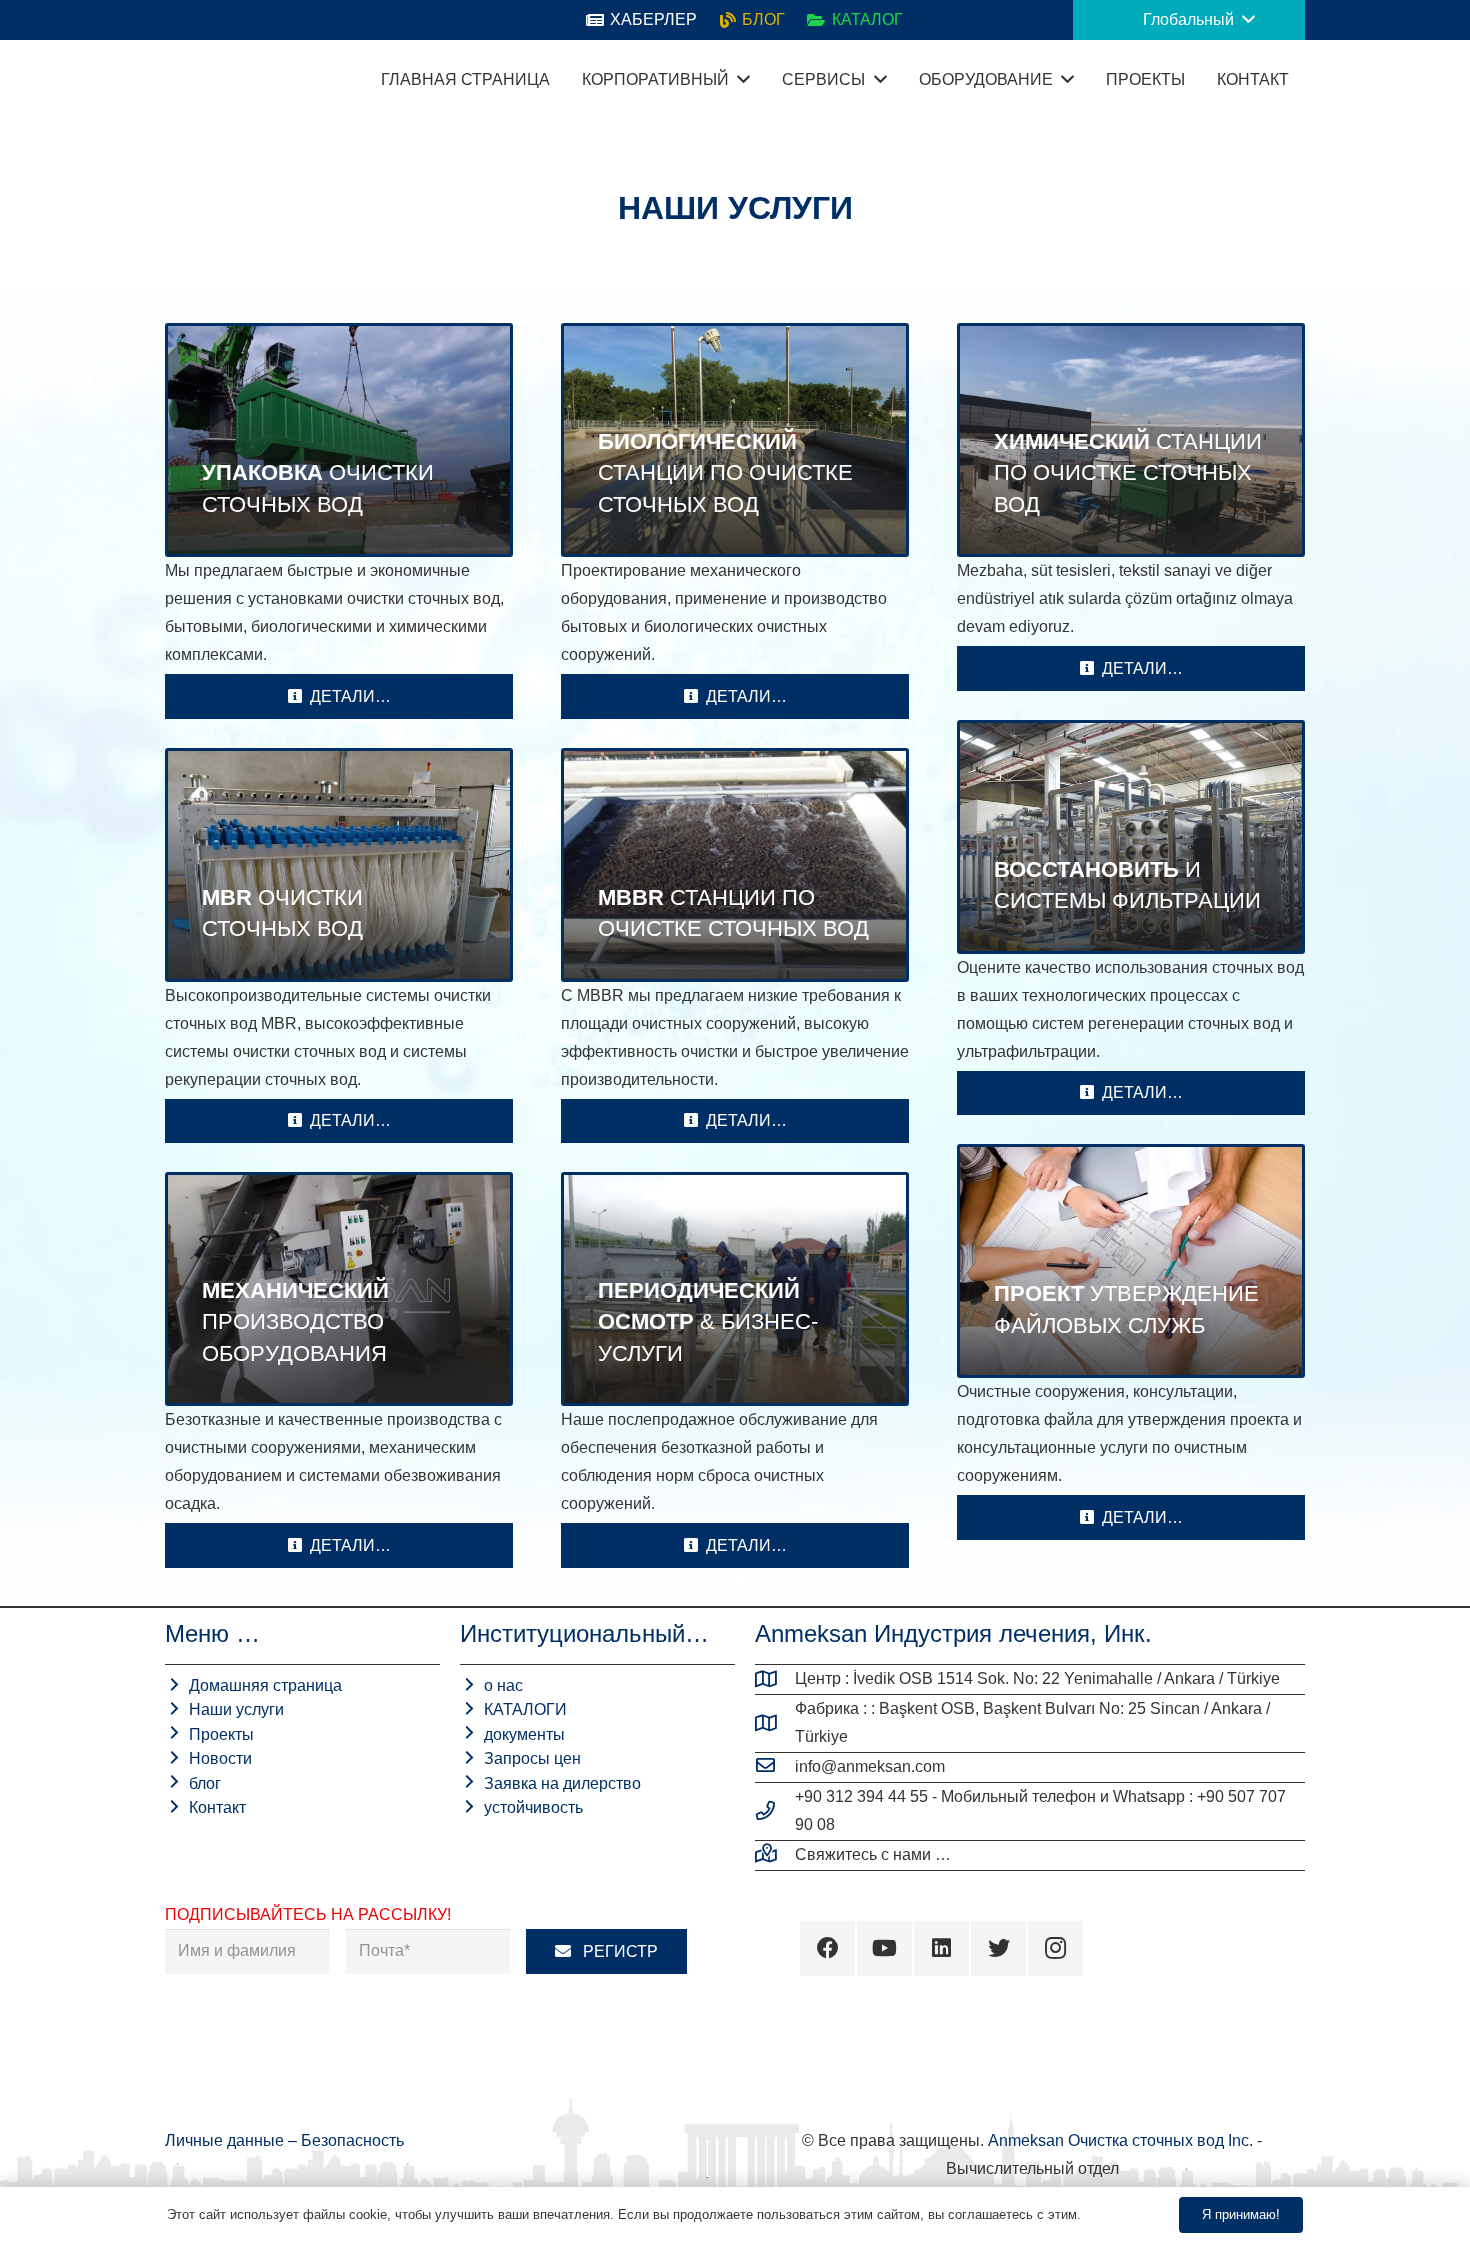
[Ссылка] (190, 80)
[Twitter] (998, 1948)
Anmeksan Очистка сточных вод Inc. (1120, 2140)
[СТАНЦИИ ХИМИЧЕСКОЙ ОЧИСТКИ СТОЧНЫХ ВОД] (1131, 440)
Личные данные (226, 2140)
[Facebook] (827, 1948)
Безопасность (352, 2140)
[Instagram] (1055, 1948)
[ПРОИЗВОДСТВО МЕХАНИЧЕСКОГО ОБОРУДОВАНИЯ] (339, 1289)
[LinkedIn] (941, 1948)
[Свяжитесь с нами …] (775, 1855)
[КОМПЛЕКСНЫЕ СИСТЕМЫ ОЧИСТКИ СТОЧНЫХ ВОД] (339, 440)
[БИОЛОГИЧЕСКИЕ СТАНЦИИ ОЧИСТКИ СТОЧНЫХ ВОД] (735, 440)
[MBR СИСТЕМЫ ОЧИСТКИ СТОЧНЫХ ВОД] (339, 865)
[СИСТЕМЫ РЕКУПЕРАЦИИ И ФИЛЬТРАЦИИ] (1131, 837)
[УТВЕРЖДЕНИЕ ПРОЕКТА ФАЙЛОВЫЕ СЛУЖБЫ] (1131, 1261)
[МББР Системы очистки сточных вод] (735, 865)
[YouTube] (884, 1948)
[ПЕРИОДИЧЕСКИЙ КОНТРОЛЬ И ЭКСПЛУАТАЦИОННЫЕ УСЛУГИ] (735, 1289)
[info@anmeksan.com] (775, 1767)
